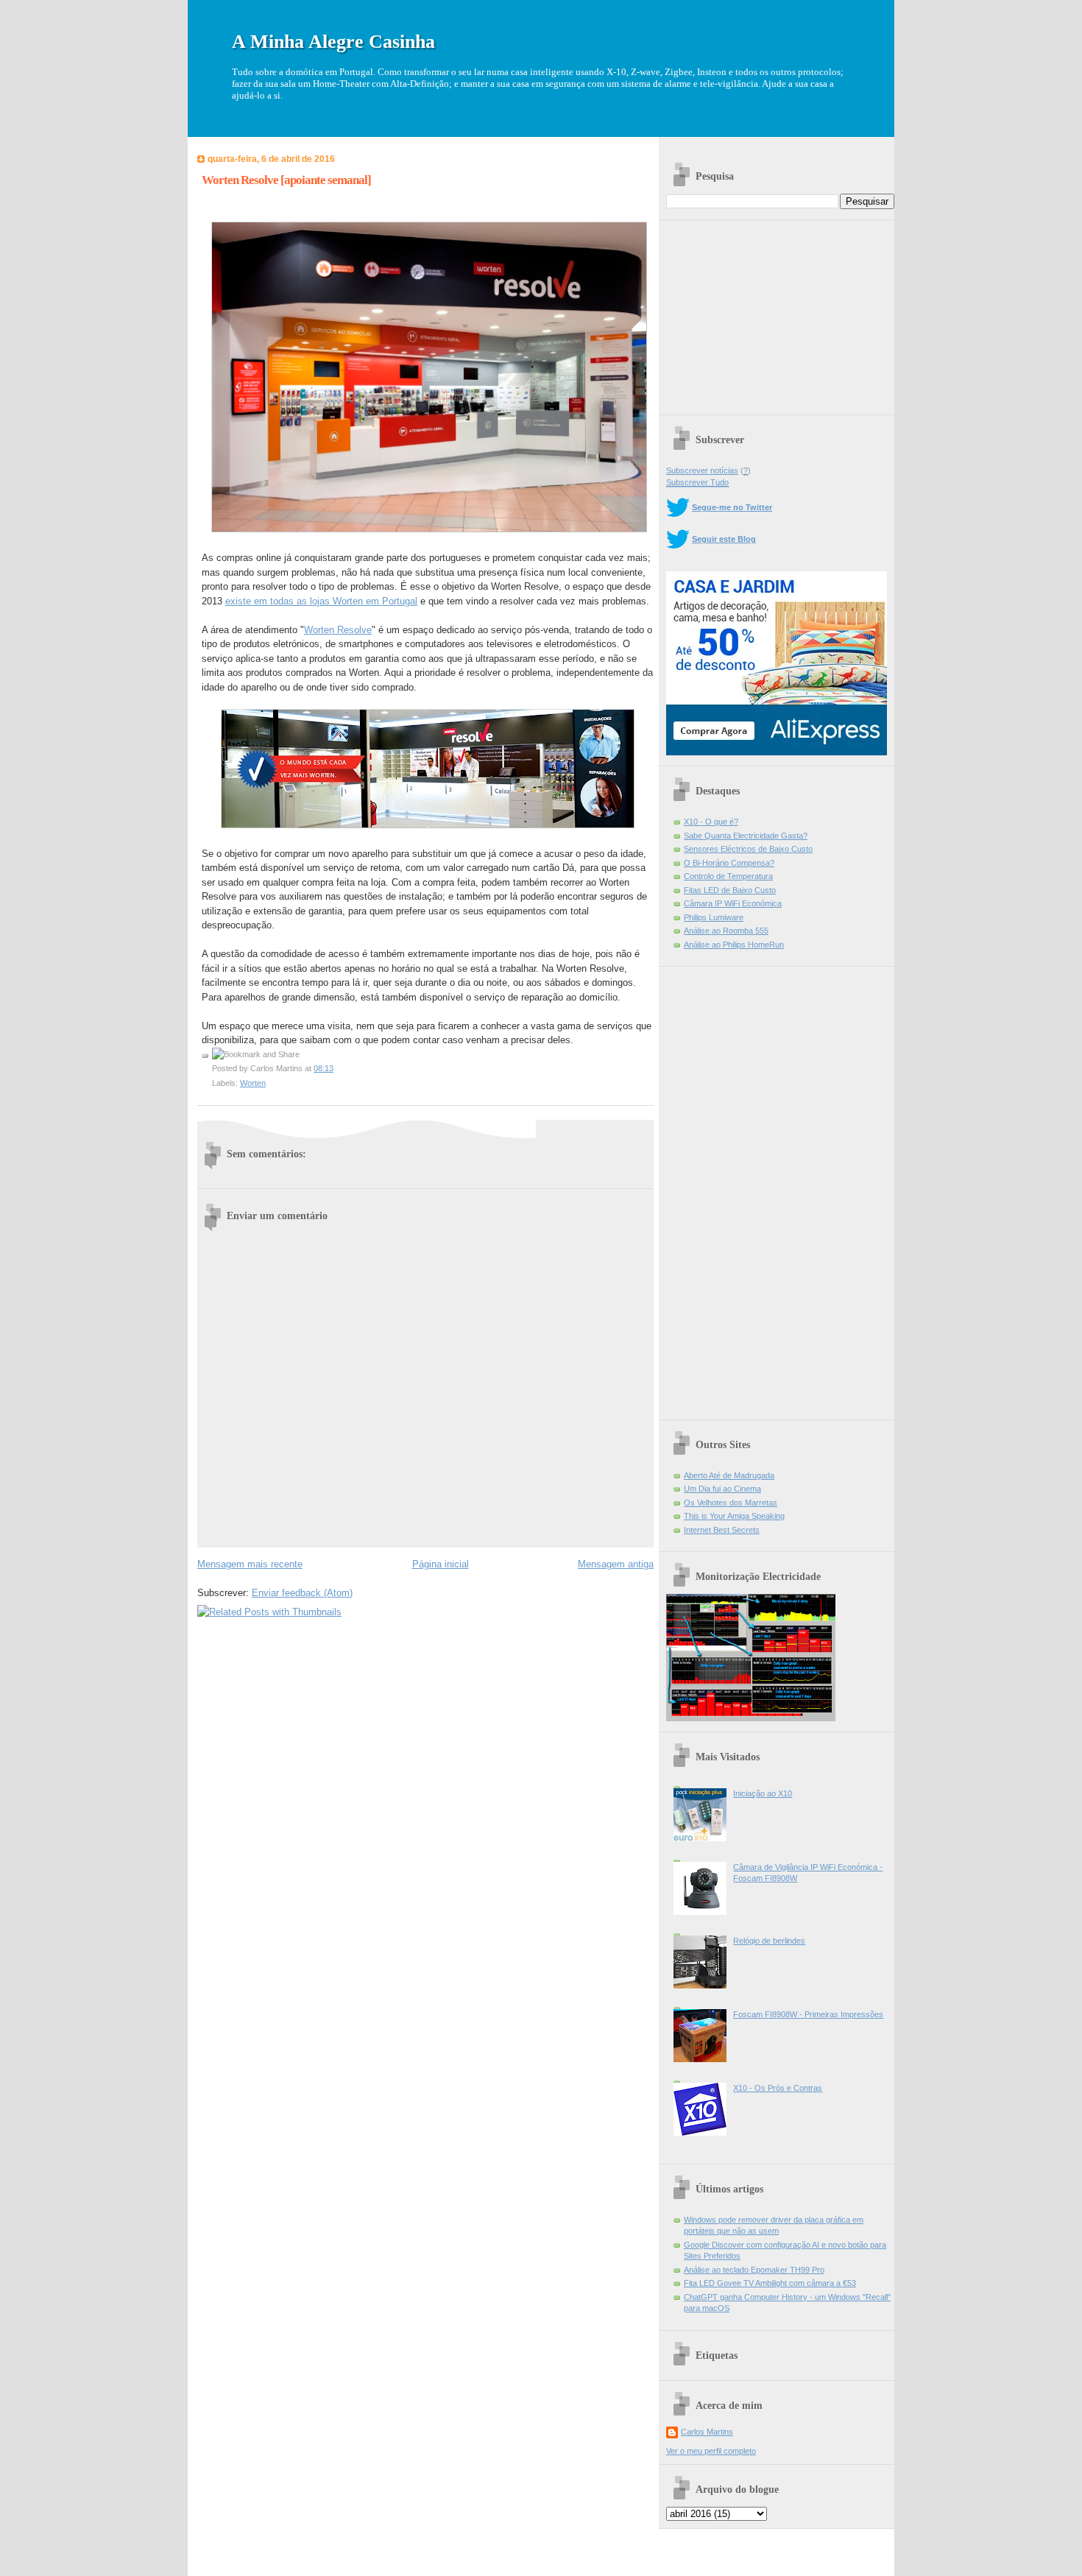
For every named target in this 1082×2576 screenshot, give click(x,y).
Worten (253, 1083)
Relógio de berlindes (769, 1941)
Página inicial (441, 1564)
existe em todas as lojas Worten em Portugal (321, 601)
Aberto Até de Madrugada (729, 1475)
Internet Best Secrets (722, 1530)
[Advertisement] (777, 312)
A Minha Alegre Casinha (333, 42)
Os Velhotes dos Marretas (731, 1503)
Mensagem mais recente (250, 1564)
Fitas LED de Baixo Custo (730, 890)
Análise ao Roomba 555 (726, 931)
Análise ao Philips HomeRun (734, 945)
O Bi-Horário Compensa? (729, 863)
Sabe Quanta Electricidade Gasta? (746, 836)
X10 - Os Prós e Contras (778, 2088)
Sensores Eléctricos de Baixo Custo (748, 849)
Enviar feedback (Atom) (302, 1593)
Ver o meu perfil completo (711, 2451)
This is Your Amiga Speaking (734, 1516)
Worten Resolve (338, 630)
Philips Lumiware (714, 917)
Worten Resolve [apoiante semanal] (286, 180)
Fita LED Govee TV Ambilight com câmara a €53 (770, 2283)
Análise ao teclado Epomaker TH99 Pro (754, 2270)
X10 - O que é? (711, 822)
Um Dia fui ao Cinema (722, 1489)
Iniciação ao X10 (763, 1793)
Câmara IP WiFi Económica (733, 903)
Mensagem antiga (616, 1564)
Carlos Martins (707, 2432)
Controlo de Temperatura (728, 876)
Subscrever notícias (702, 470)
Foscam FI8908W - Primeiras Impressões (808, 2014)
